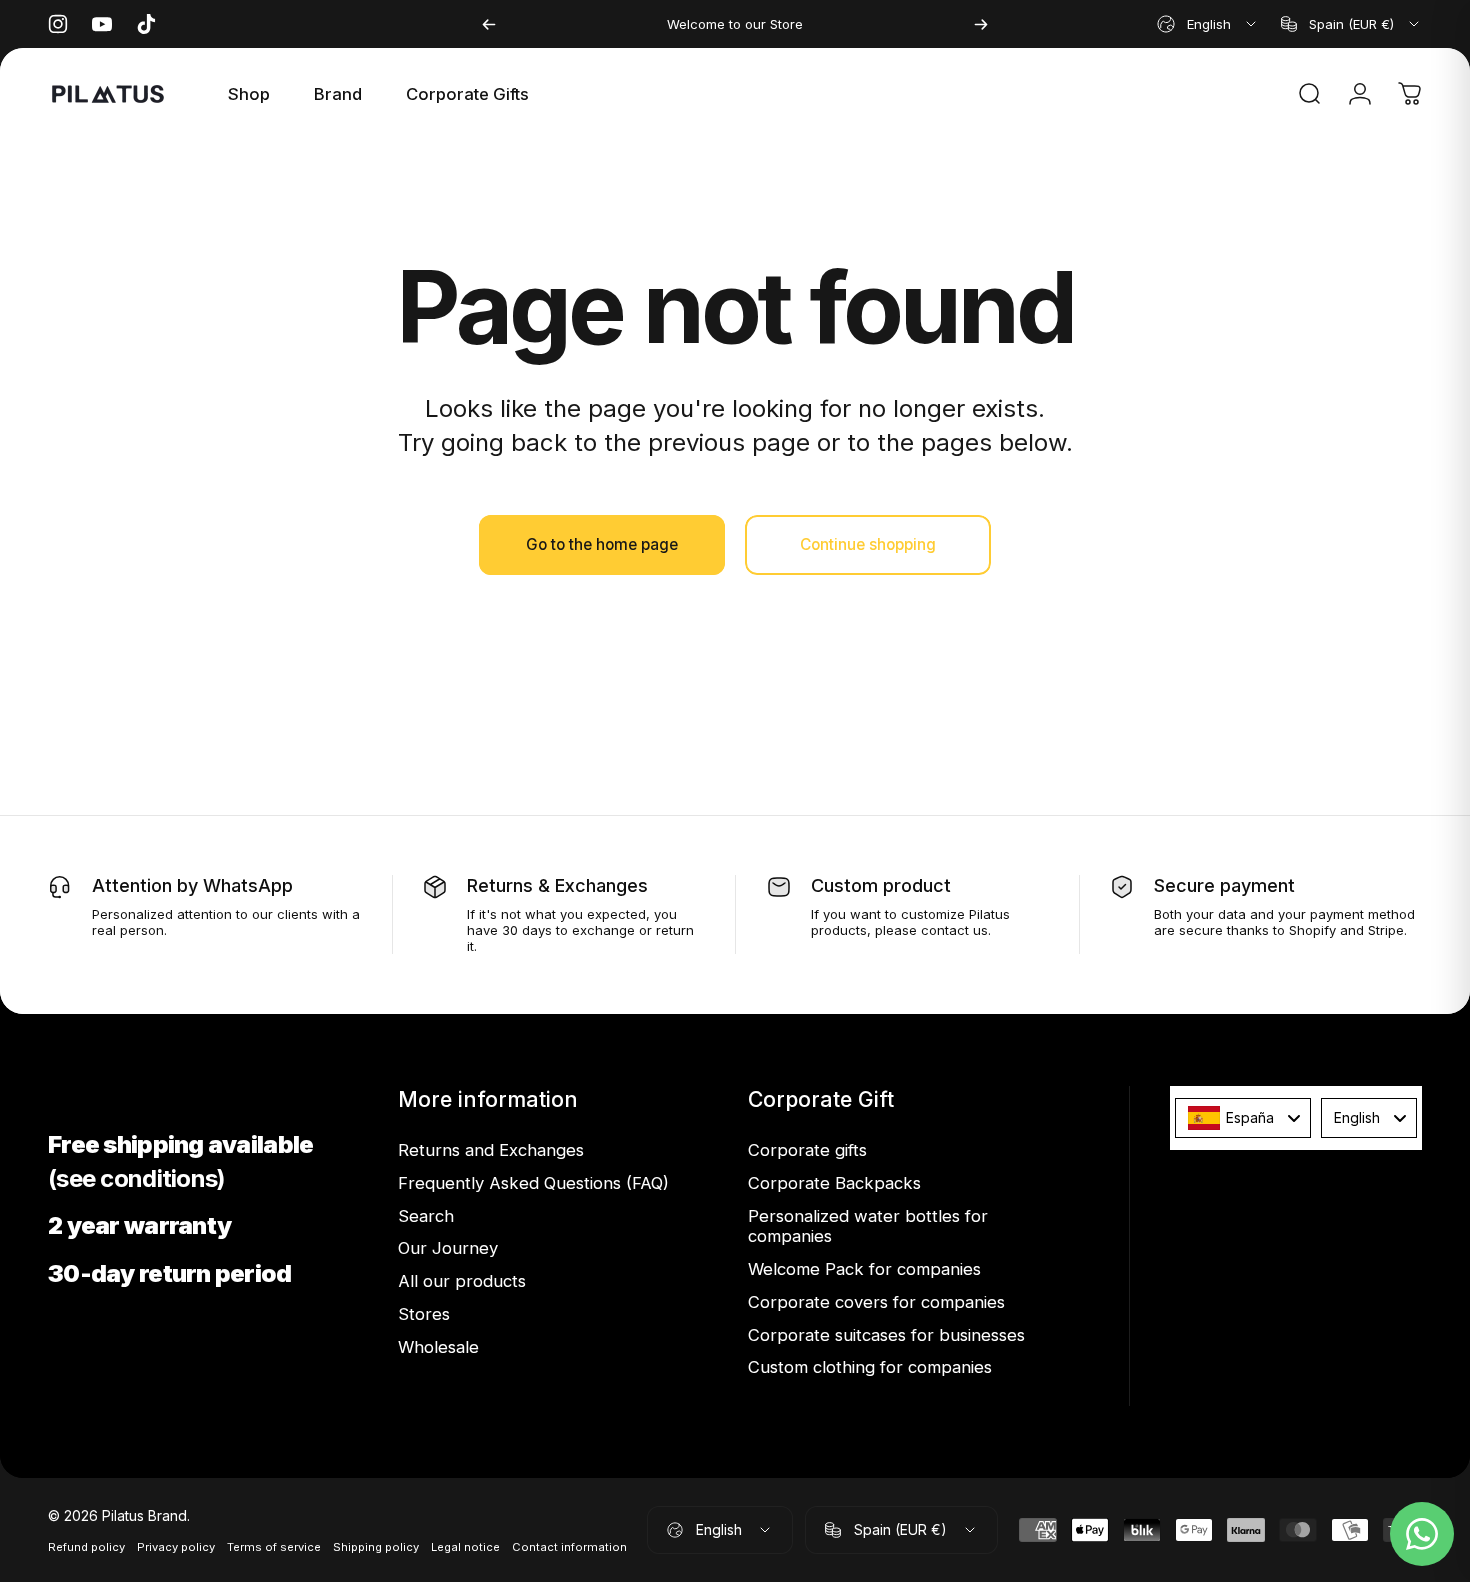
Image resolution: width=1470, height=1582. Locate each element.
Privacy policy (176, 1547)
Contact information (569, 1547)
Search (426, 1216)
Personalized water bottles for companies (868, 1226)
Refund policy (86, 1547)
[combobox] (1208, 24)
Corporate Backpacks (834, 1183)
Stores (424, 1314)
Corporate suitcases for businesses (886, 1335)
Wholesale (438, 1347)
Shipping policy (376, 1547)
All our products (462, 1281)
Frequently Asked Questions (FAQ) (533, 1183)
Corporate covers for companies (876, 1302)
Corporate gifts (807, 1150)
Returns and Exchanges (491, 1150)
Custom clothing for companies (870, 1367)
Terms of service (274, 1547)
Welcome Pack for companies (864, 1269)
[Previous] (489, 24)
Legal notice (465, 1547)
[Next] (981, 24)
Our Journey (448, 1248)
